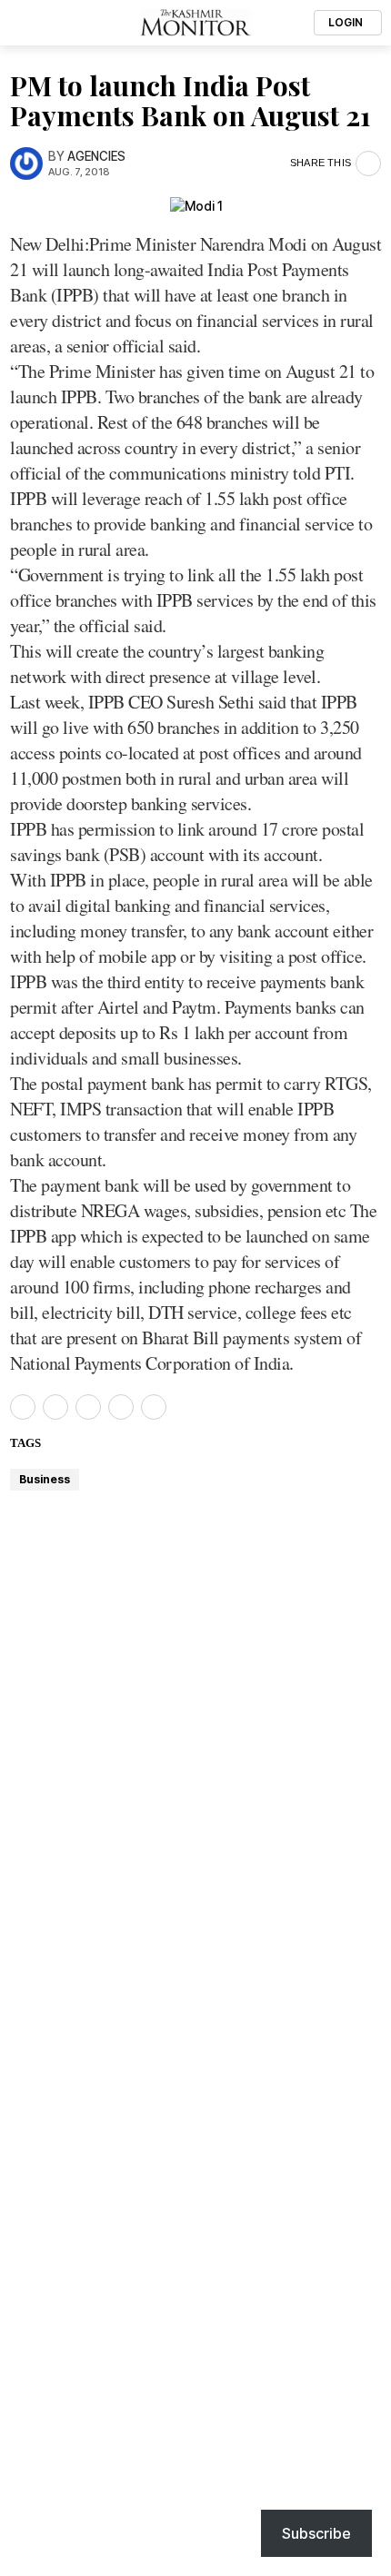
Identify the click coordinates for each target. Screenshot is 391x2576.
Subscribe (316, 2533)
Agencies (96, 156)
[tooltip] (23, 1407)
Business (45, 1479)
